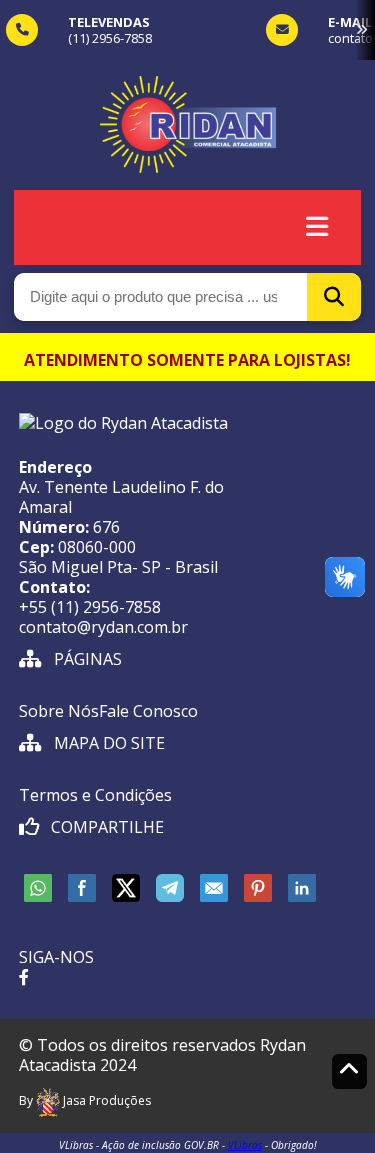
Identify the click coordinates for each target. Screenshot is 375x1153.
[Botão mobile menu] (317, 227)
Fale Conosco (148, 711)
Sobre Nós (59, 711)
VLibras (245, 1145)
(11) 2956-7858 (110, 38)
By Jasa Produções (85, 1100)
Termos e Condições (95, 795)
